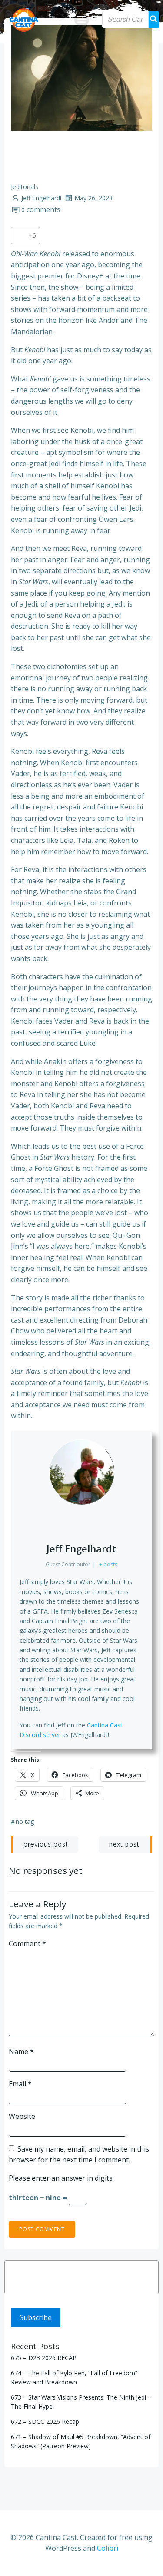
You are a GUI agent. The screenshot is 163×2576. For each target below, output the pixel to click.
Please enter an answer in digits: (61, 2178)
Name (21, 2052)
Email (20, 2084)
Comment (27, 1943)
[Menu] (82, 20)
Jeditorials (25, 187)
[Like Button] (20, 235)
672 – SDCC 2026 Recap (45, 2422)
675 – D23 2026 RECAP (44, 2358)
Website (22, 2116)
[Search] (146, 2277)
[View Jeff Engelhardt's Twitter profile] (82, 1523)
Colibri (108, 2548)
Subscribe (36, 2317)
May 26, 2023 (93, 198)
